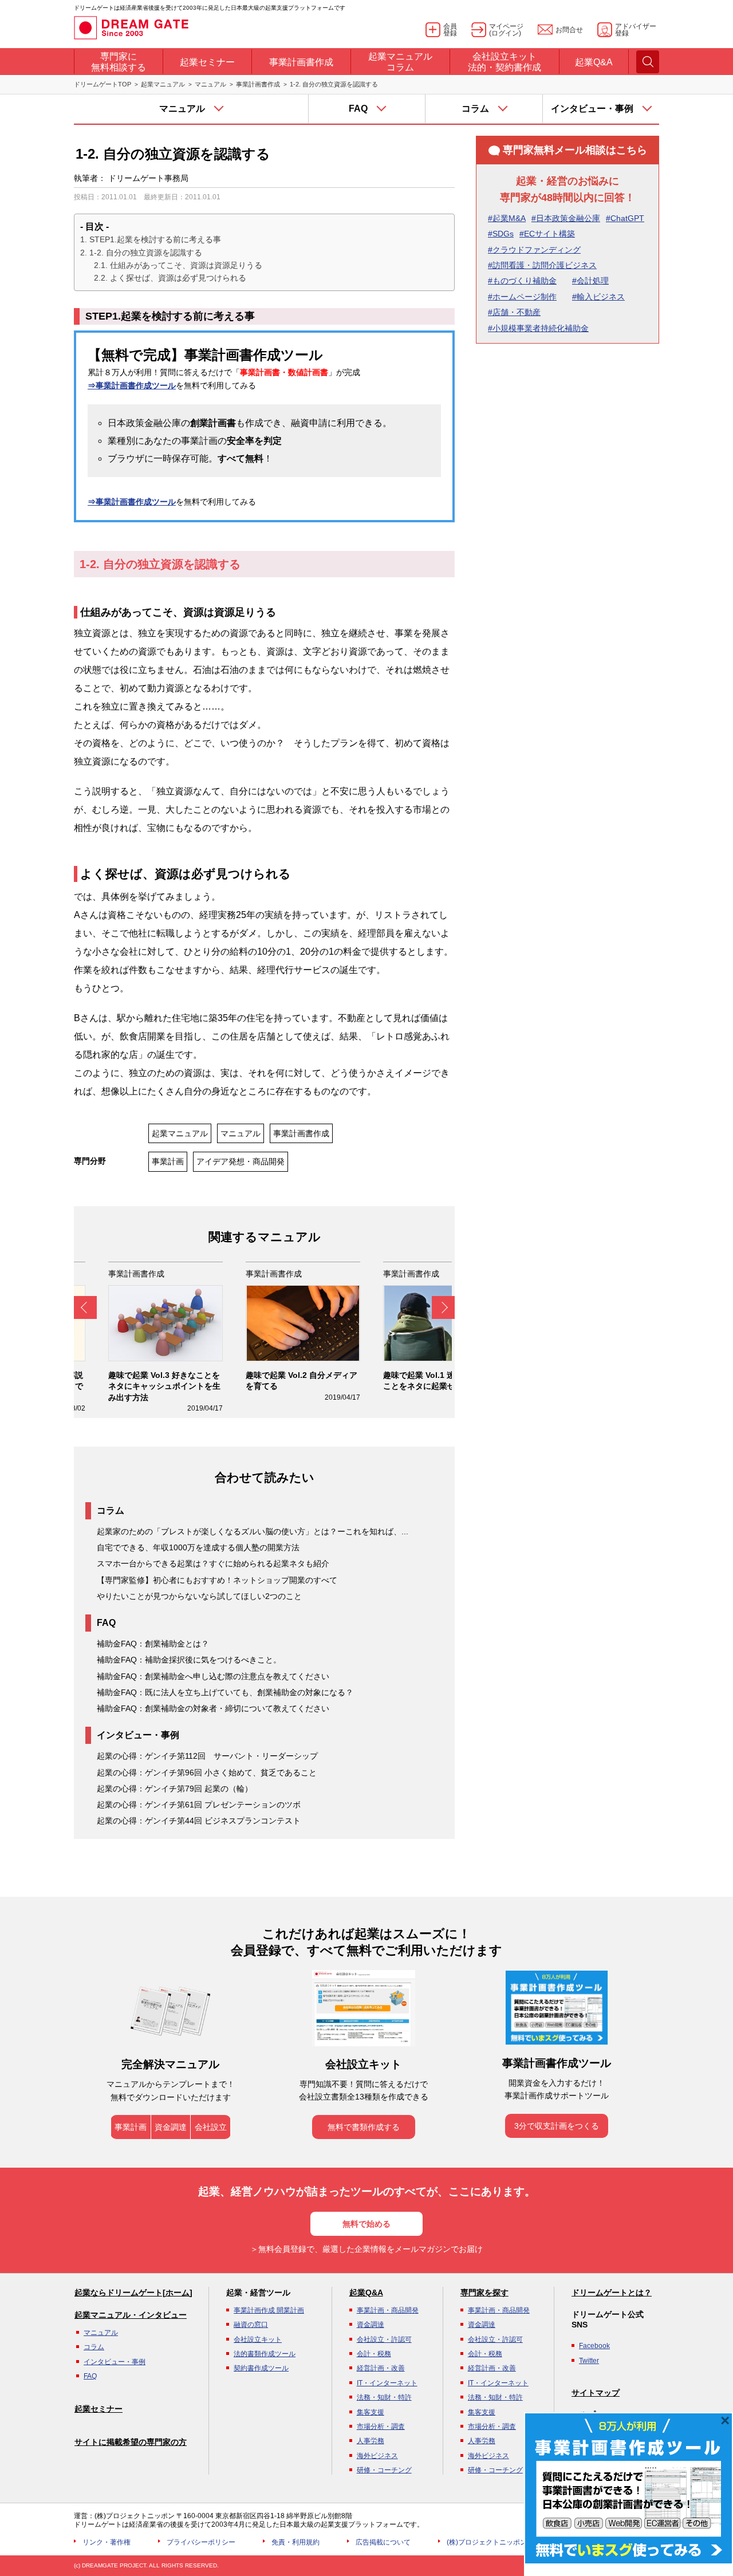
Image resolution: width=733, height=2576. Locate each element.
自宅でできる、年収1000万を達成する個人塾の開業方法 (198, 1547)
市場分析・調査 (381, 2427)
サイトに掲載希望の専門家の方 (131, 2442)
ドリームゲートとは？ (612, 2293)
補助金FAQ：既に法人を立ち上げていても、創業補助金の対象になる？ (225, 1692)
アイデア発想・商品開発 (241, 1161)
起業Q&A (366, 2293)
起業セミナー (98, 2409)
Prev (85, 1307)
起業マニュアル (163, 84)
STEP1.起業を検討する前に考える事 (155, 239)
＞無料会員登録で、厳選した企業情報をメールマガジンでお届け (366, 2249)
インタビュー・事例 (115, 2362)
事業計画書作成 (258, 84)
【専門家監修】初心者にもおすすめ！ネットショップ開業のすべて (217, 1580)
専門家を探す (484, 2293)
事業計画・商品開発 (388, 2310)
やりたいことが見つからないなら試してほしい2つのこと (199, 1596)
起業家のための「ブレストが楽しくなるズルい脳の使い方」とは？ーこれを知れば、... (253, 1531)
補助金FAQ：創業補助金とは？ (153, 1644)
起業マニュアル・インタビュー (131, 2315)
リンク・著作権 (107, 2542)
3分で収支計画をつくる (557, 2126)
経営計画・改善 (381, 2368)
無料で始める (366, 2224)
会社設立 (211, 2127)
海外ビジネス (377, 2456)
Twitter (589, 2361)
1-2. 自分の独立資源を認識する (146, 253)
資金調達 (171, 2127)
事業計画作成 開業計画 (269, 2310)
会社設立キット (258, 2339)
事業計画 (168, 1161)
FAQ (90, 2376)
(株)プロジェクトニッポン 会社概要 (501, 2542)
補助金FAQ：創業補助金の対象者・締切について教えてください (213, 1708)
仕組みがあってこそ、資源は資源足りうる (186, 265)
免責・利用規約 (295, 2542)
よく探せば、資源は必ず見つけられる (178, 278)
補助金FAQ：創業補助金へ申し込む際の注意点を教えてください (213, 1676)
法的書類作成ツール (265, 2354)
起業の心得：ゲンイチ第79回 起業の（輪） (175, 1789)
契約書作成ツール (261, 2368)
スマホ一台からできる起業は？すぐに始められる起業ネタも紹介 (213, 1563)
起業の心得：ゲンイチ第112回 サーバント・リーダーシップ (207, 1756)
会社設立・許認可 (384, 2339)
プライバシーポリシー (201, 2542)
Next (443, 1307)
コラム (94, 2347)
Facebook (594, 2346)
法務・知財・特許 (384, 2397)
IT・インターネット (387, 2383)
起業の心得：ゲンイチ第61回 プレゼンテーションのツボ (199, 1805)
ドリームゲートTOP (103, 84)
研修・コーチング (384, 2470)
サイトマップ (596, 2393)
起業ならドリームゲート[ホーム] (133, 2293)
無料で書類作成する (364, 2127)
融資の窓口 (251, 2325)
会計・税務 (374, 2354)
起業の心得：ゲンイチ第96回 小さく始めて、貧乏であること (207, 1773)
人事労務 (371, 2441)
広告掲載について (383, 2542)
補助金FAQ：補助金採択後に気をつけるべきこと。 (189, 1660)
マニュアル (210, 84)
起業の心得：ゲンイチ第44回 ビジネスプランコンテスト (199, 1821)
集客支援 (371, 2412)
